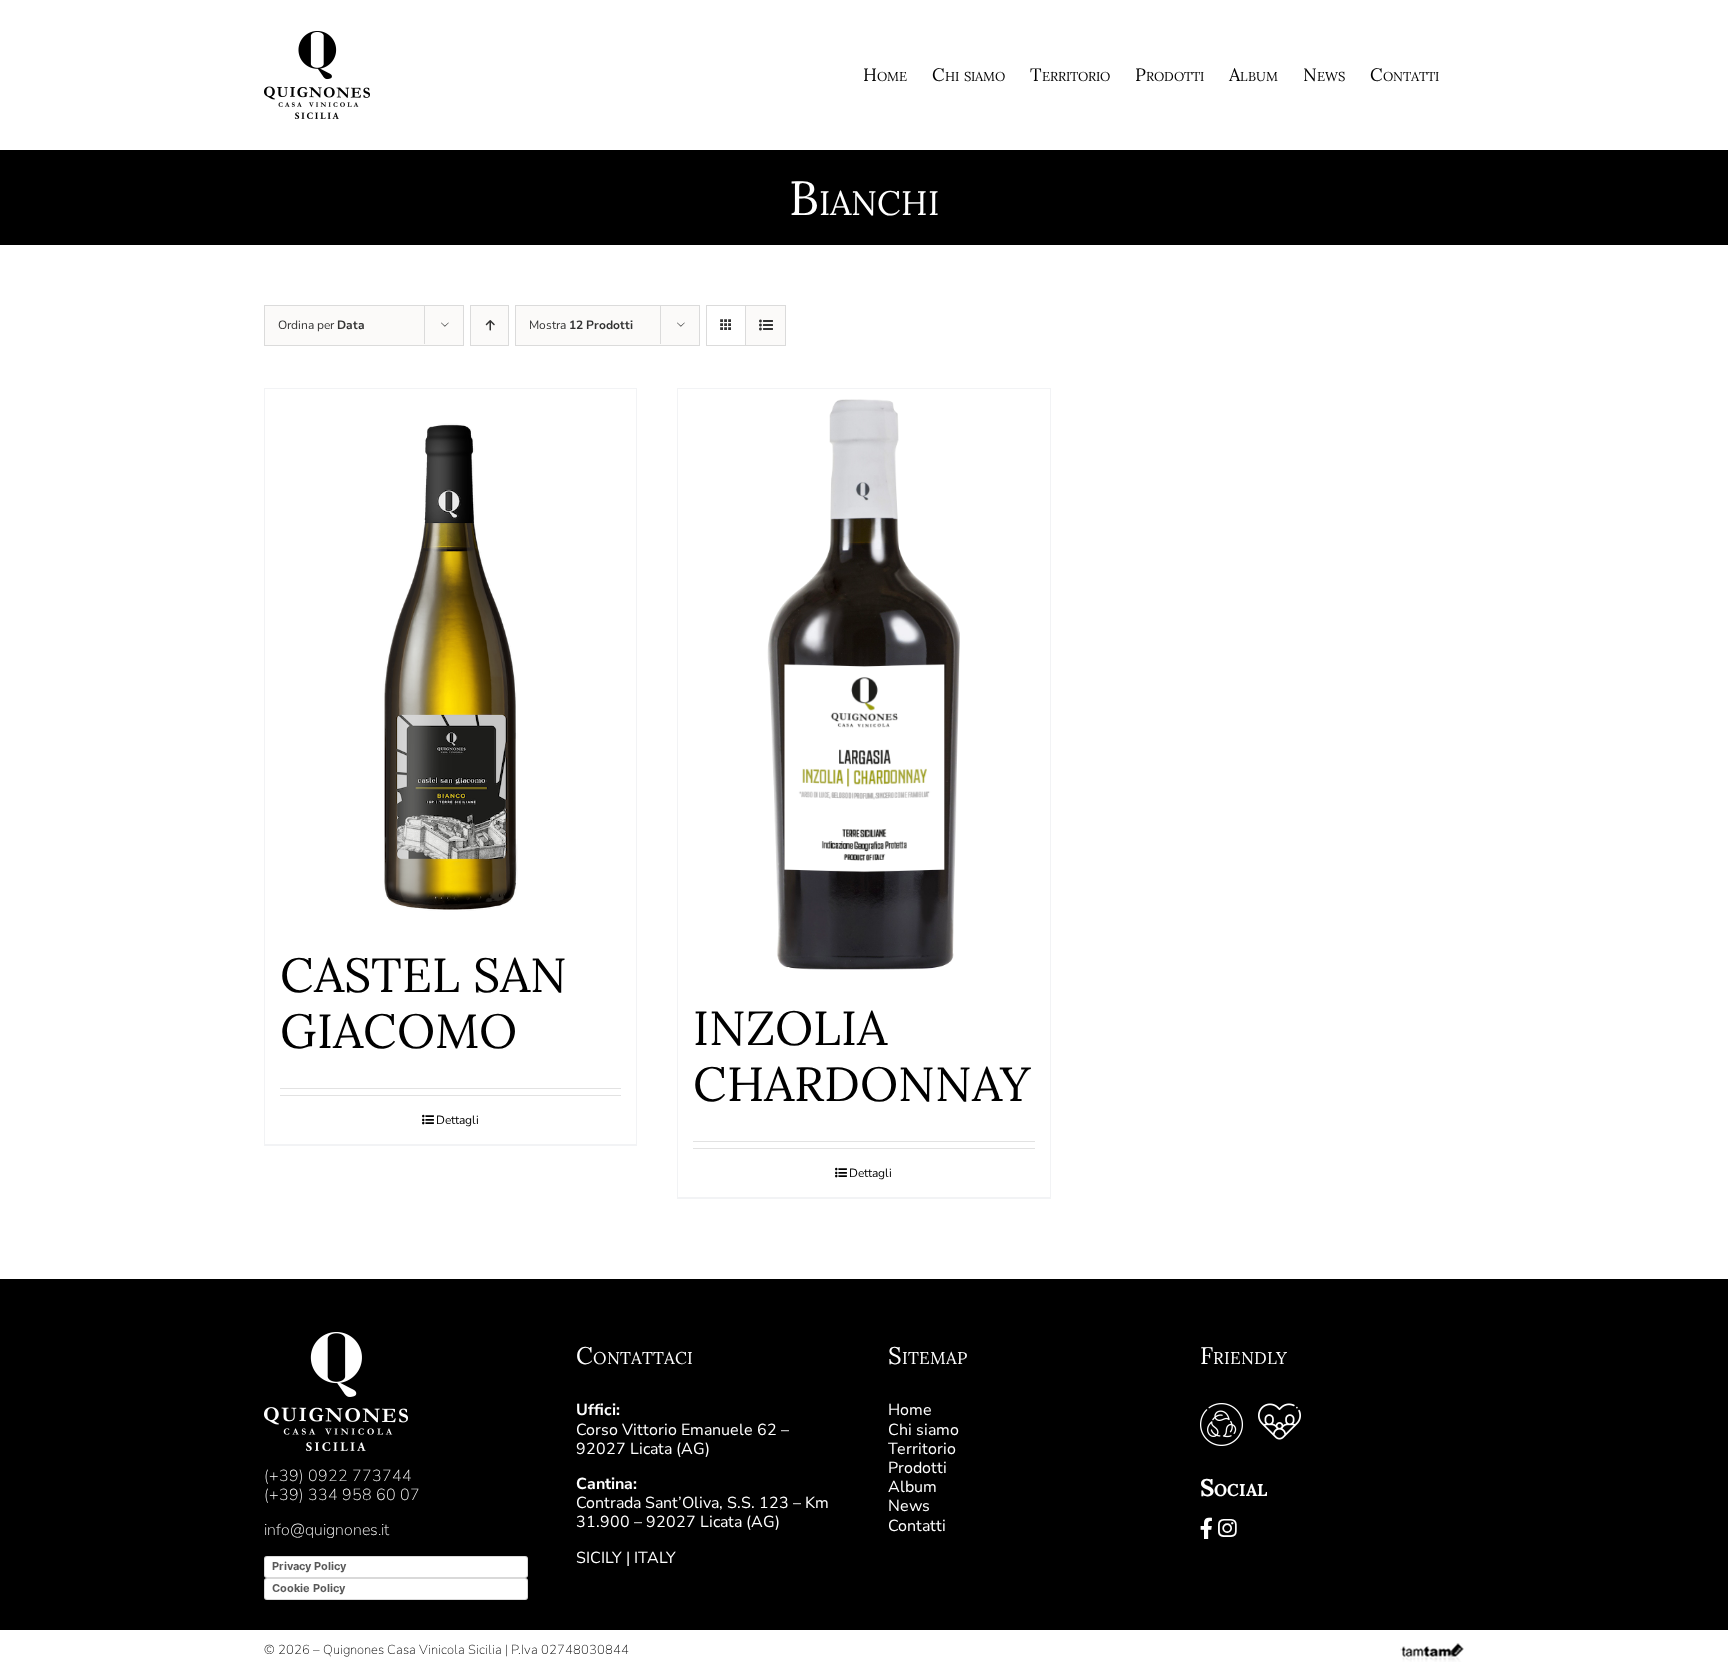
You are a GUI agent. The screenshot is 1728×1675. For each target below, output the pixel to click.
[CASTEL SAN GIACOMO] (450, 658)
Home (910, 1410)
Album (912, 1487)
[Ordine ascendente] (489, 325)
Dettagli (457, 1120)
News (909, 1506)
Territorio (922, 1449)
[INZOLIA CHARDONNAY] (863, 684)
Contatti (917, 1526)
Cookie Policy (308, 1588)
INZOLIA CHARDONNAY (861, 1055)
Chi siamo (923, 1430)
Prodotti (917, 1468)
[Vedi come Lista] (765, 325)
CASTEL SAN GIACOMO (423, 1002)
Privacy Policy (309, 1566)
